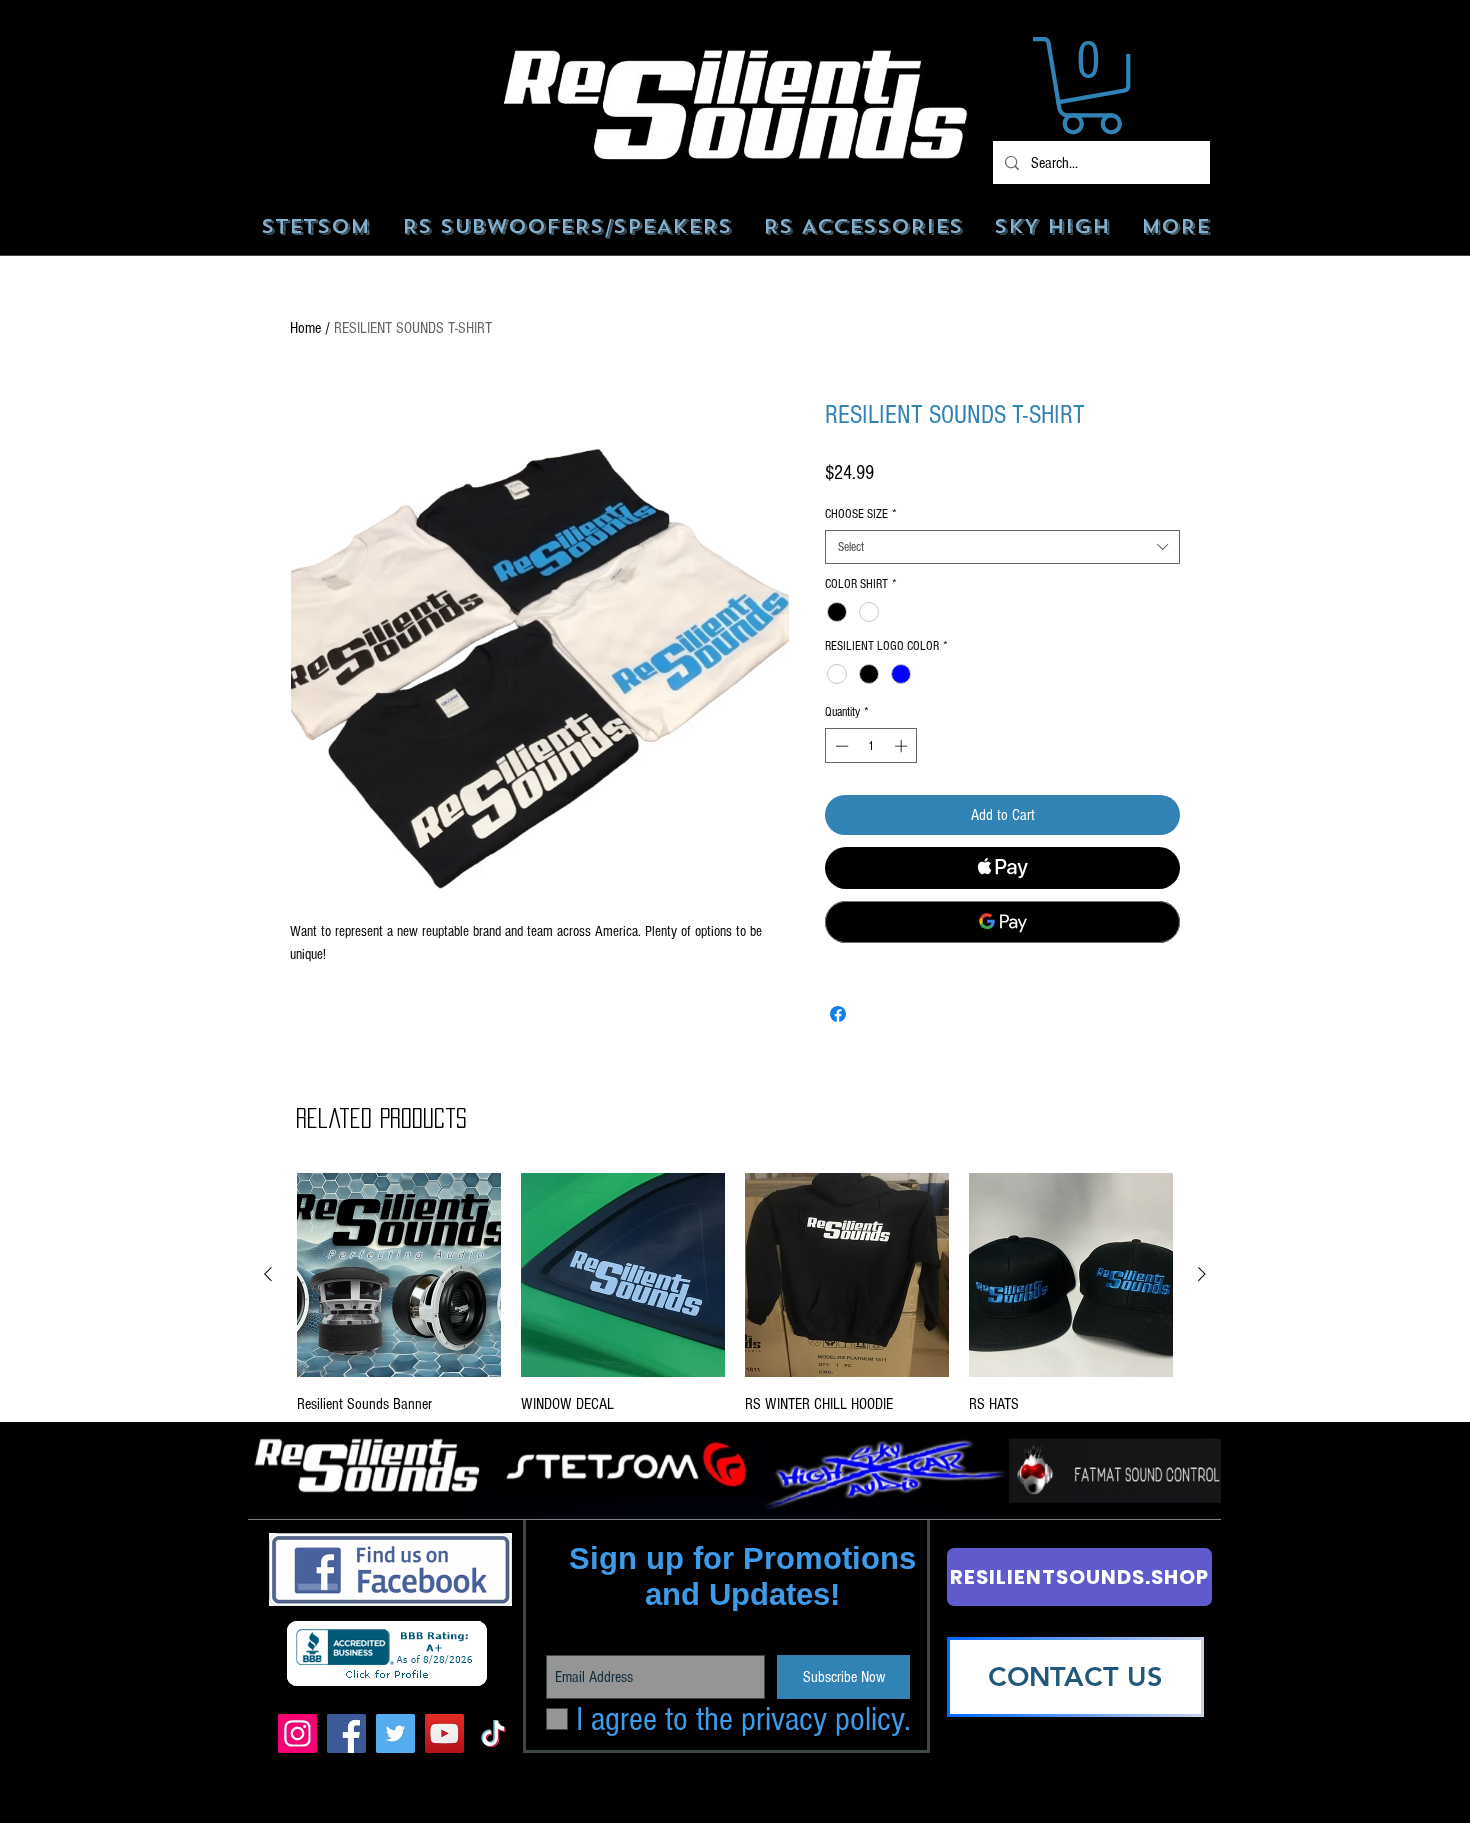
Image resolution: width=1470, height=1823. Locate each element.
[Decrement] (840, 746)
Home (305, 328)
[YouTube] (444, 1733)
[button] (1091, 85)
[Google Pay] (1002, 922)
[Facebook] (346, 1733)
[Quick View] (399, 1275)
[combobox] (1002, 547)
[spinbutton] (871, 746)
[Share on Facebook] (838, 1014)
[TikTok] (493, 1733)
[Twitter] (395, 1733)
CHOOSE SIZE (861, 514)
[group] (735, 1308)
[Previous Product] (268, 1274)
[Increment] (903, 746)
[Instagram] (297, 1733)
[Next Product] (1202, 1274)
